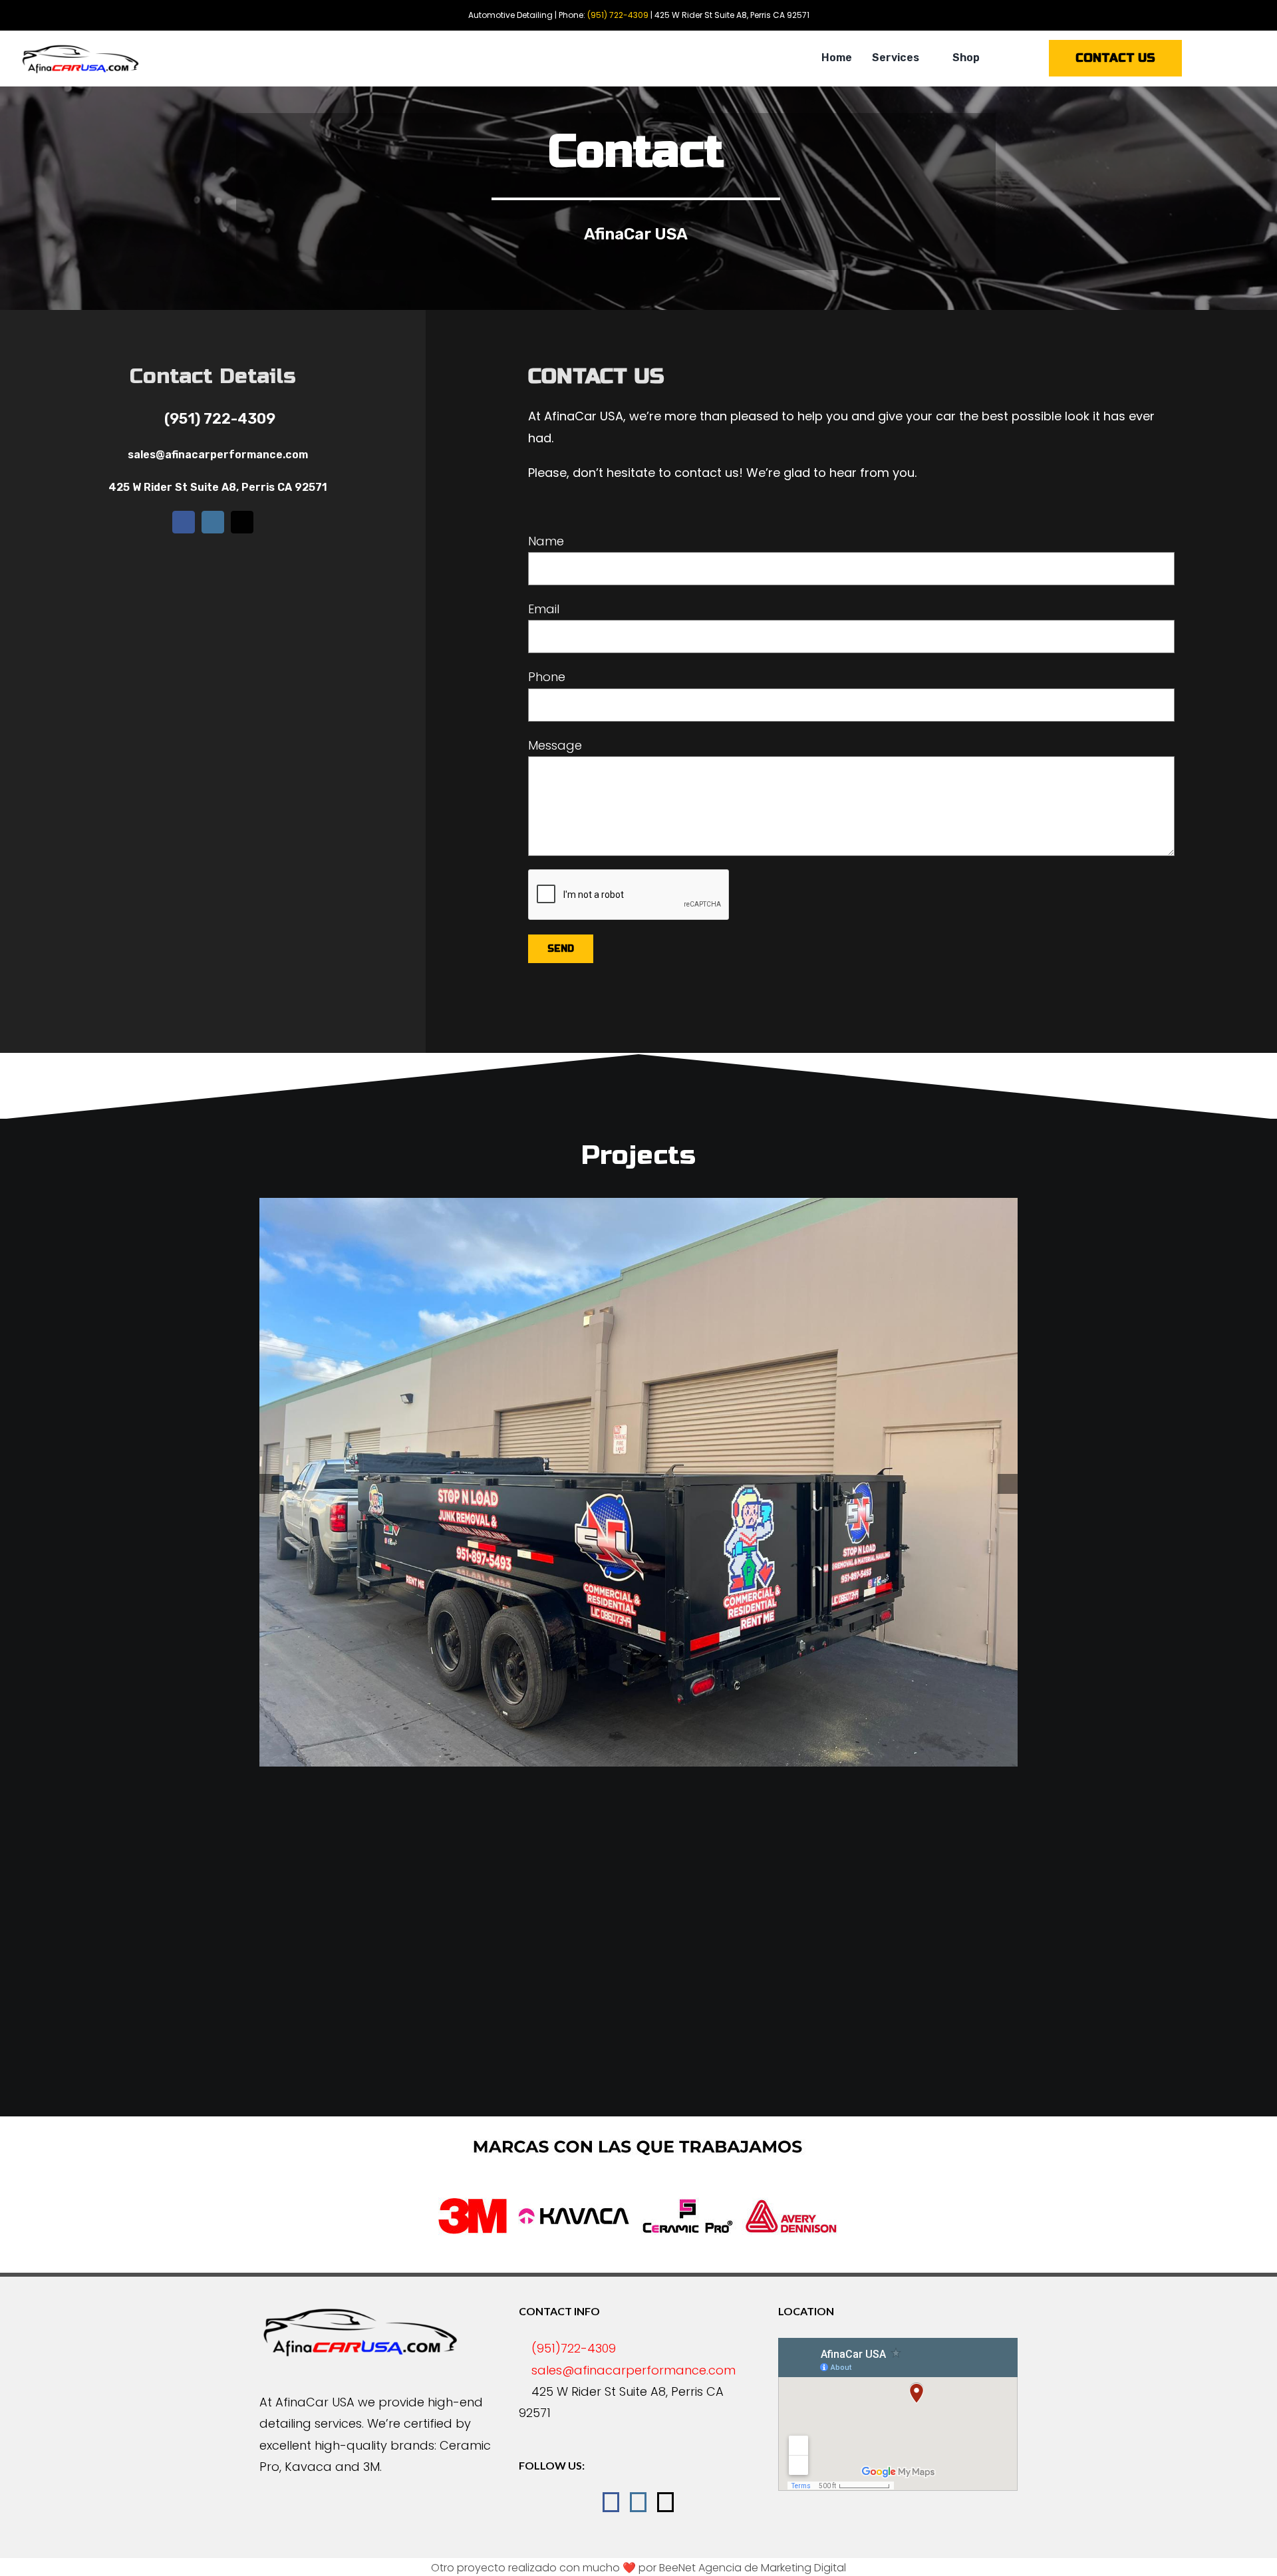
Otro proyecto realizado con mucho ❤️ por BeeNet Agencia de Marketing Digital (638, 2568)
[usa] (80, 48)
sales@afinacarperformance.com (218, 455)
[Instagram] (638, 2502)
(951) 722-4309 (220, 419)
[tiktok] (242, 522)
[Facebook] (611, 2502)
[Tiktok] (665, 2502)
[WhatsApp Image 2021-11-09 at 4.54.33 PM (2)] (738, 1537)
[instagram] (213, 522)
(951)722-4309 (574, 2348)
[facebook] (184, 522)
